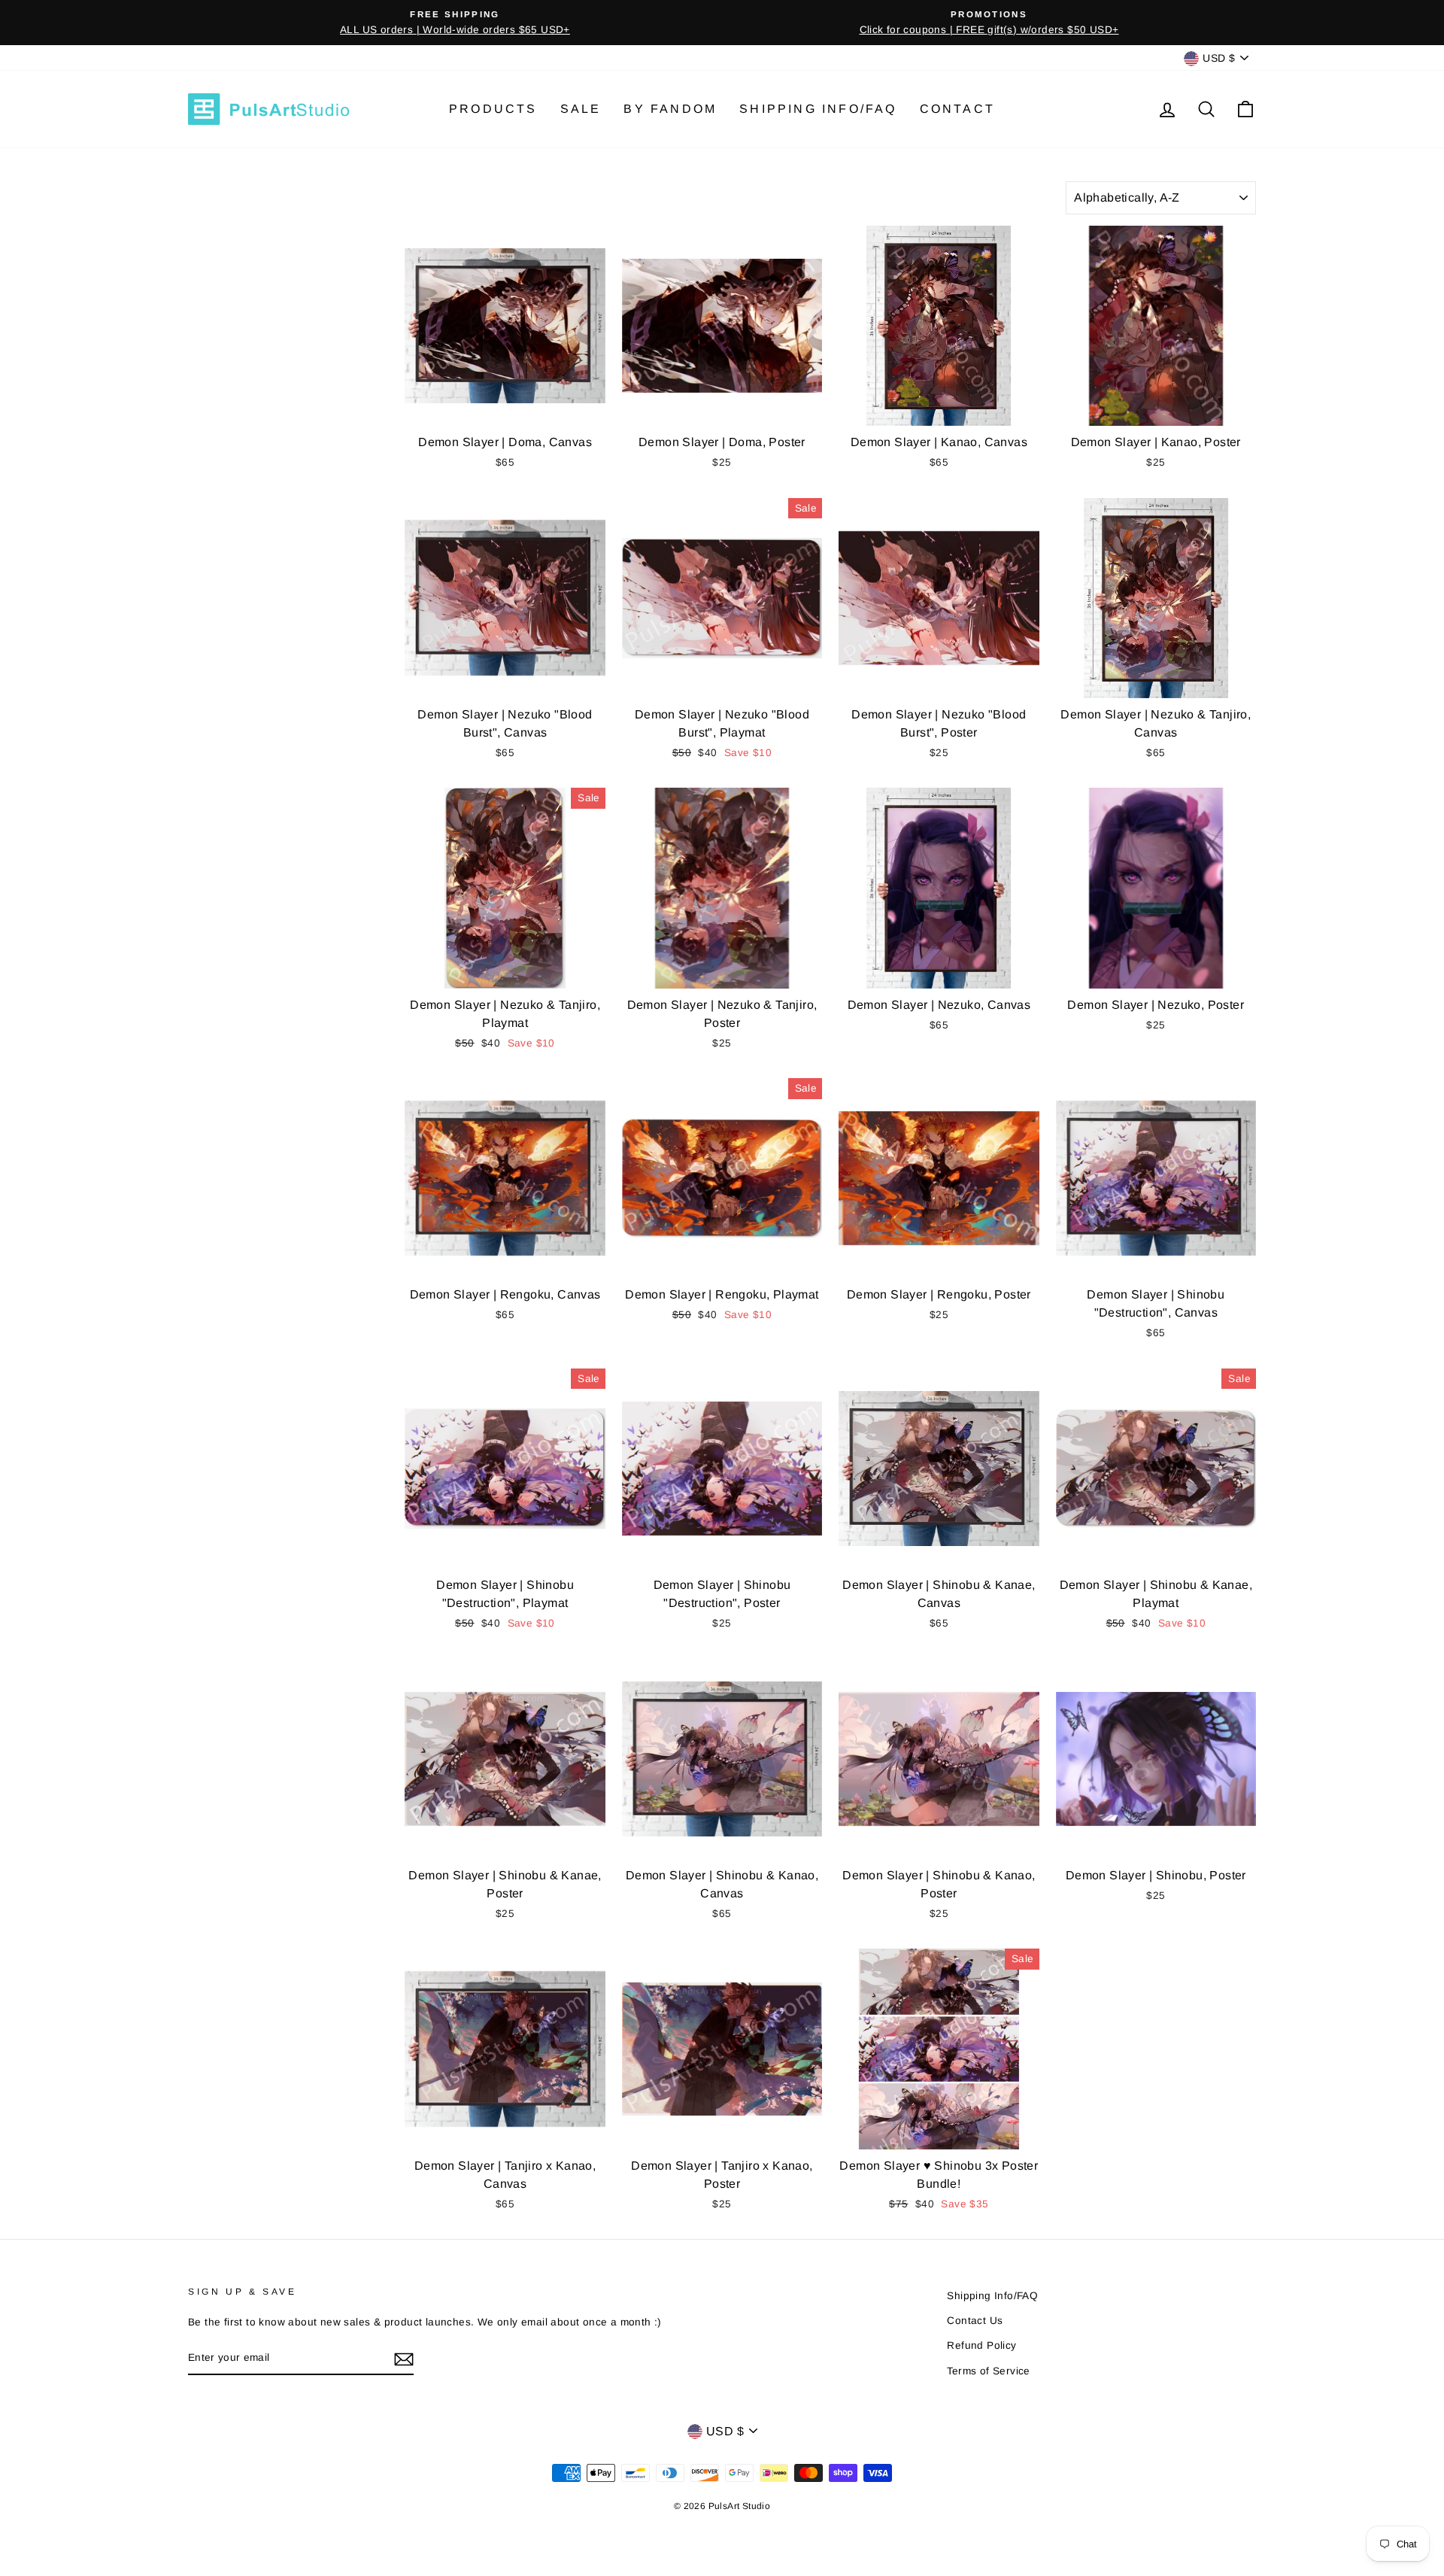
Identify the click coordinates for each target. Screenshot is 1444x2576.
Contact (957, 109)
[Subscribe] (404, 2359)
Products (493, 109)
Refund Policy (981, 2345)
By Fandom (670, 109)
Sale (581, 109)
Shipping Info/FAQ (818, 109)
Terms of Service (988, 2371)
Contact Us (975, 2321)
